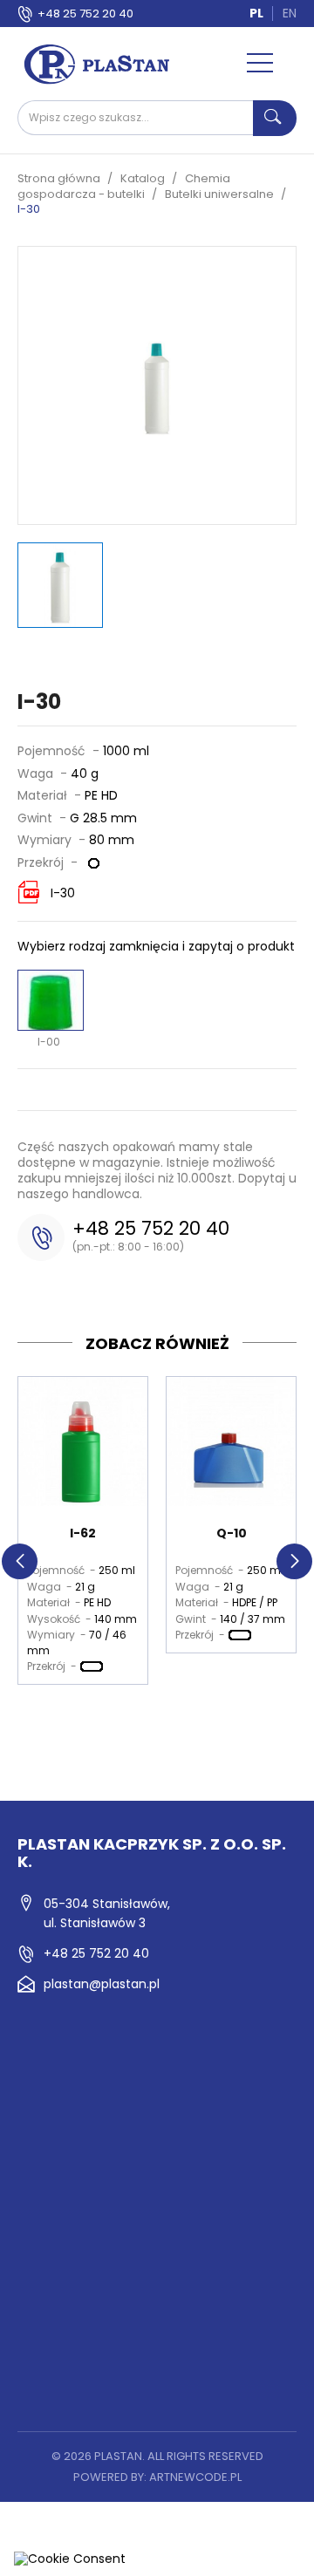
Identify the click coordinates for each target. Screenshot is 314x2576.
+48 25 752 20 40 (85, 14)
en (290, 13)
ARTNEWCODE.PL (195, 2477)
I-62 (83, 1533)
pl (256, 13)
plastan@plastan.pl (102, 1984)
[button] (20, 1561)
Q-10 (232, 1533)
